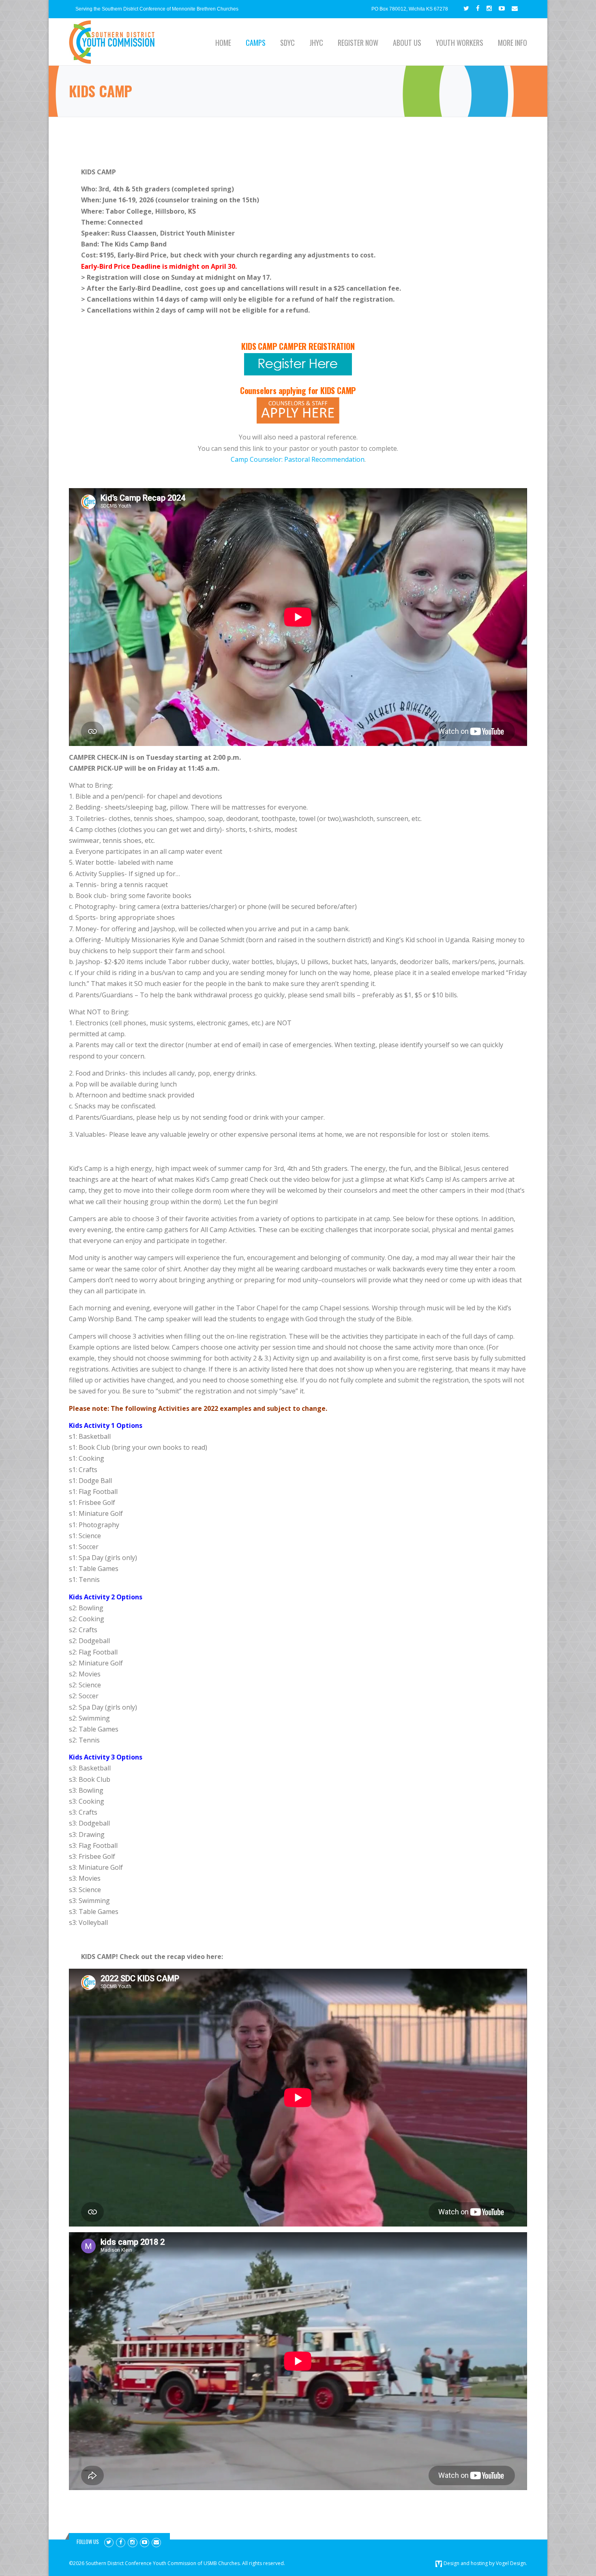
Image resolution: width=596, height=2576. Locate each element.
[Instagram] (489, 8)
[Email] (515, 8)
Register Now (358, 43)
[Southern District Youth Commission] (112, 42)
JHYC (316, 43)
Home (223, 43)
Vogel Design (511, 2563)
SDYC (287, 43)
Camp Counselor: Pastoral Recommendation (298, 459)
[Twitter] (466, 8)
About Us (407, 43)
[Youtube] (502, 8)
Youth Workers (460, 43)
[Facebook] (478, 8)
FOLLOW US (88, 2542)
